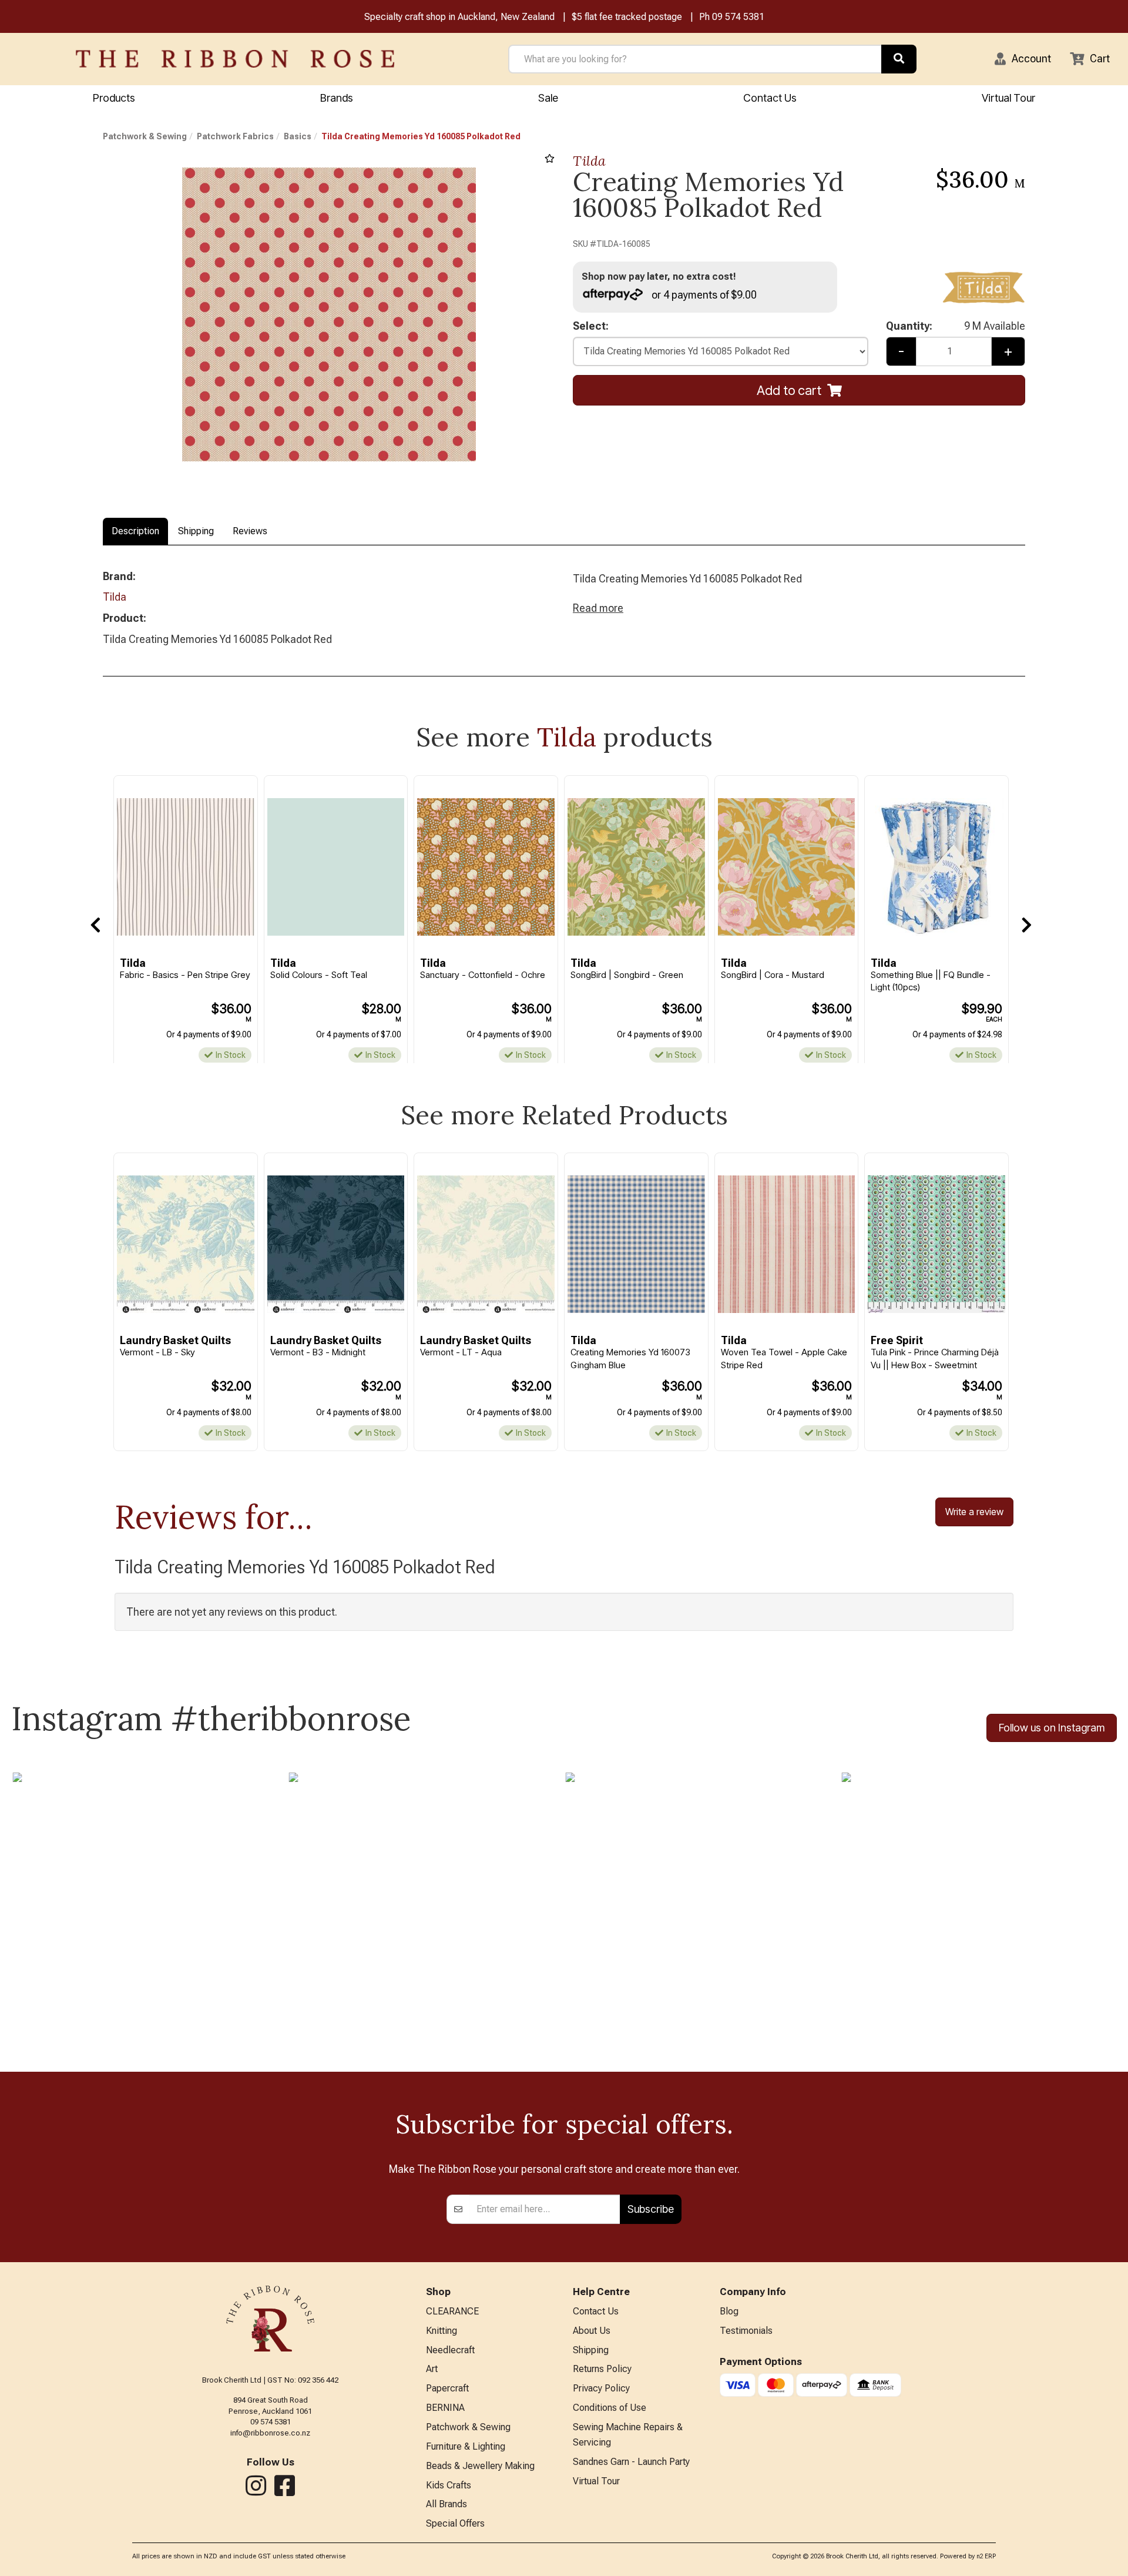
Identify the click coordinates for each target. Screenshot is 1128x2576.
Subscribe (651, 2209)
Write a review (974, 1512)
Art (432, 2369)
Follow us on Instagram (1052, 1728)
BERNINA (445, 2408)
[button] (1023, 59)
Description (135, 531)
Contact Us (770, 98)
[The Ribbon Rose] (235, 59)
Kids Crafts (449, 2485)
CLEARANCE (452, 2311)
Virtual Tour (1008, 98)
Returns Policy (602, 2369)
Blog (729, 2311)
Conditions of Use (610, 2408)
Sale (548, 98)
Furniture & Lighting (466, 2446)
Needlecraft (450, 2350)
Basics (298, 136)
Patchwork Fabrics (235, 136)
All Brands (446, 2504)
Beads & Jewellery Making (480, 2466)
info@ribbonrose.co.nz (270, 2433)
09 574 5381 (738, 17)
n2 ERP (986, 2556)
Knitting (442, 2331)
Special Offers (455, 2523)
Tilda (589, 161)
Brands (337, 98)
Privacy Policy (601, 2388)
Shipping (196, 531)
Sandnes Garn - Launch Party (631, 2462)
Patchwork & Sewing (145, 136)
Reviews (250, 531)
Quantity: (956, 326)
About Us (592, 2331)
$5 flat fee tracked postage (627, 17)
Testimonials (746, 2331)
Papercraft (447, 2388)
